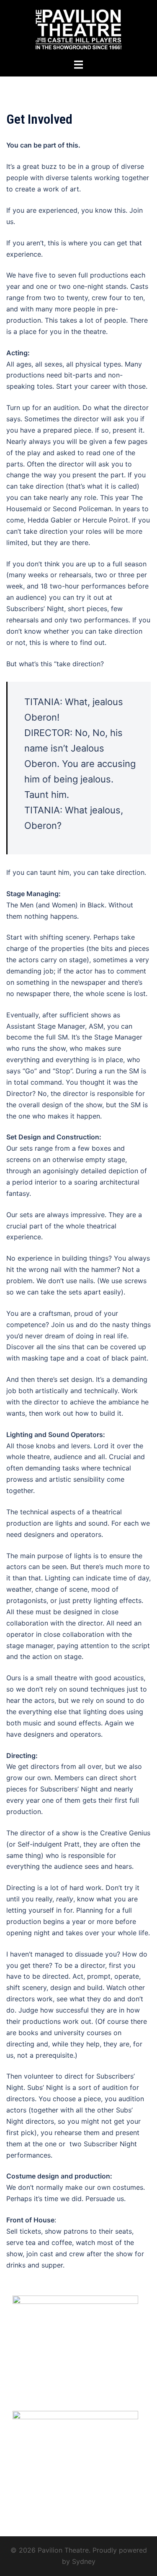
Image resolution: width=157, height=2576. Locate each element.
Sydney (84, 2561)
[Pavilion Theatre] (78, 28)
